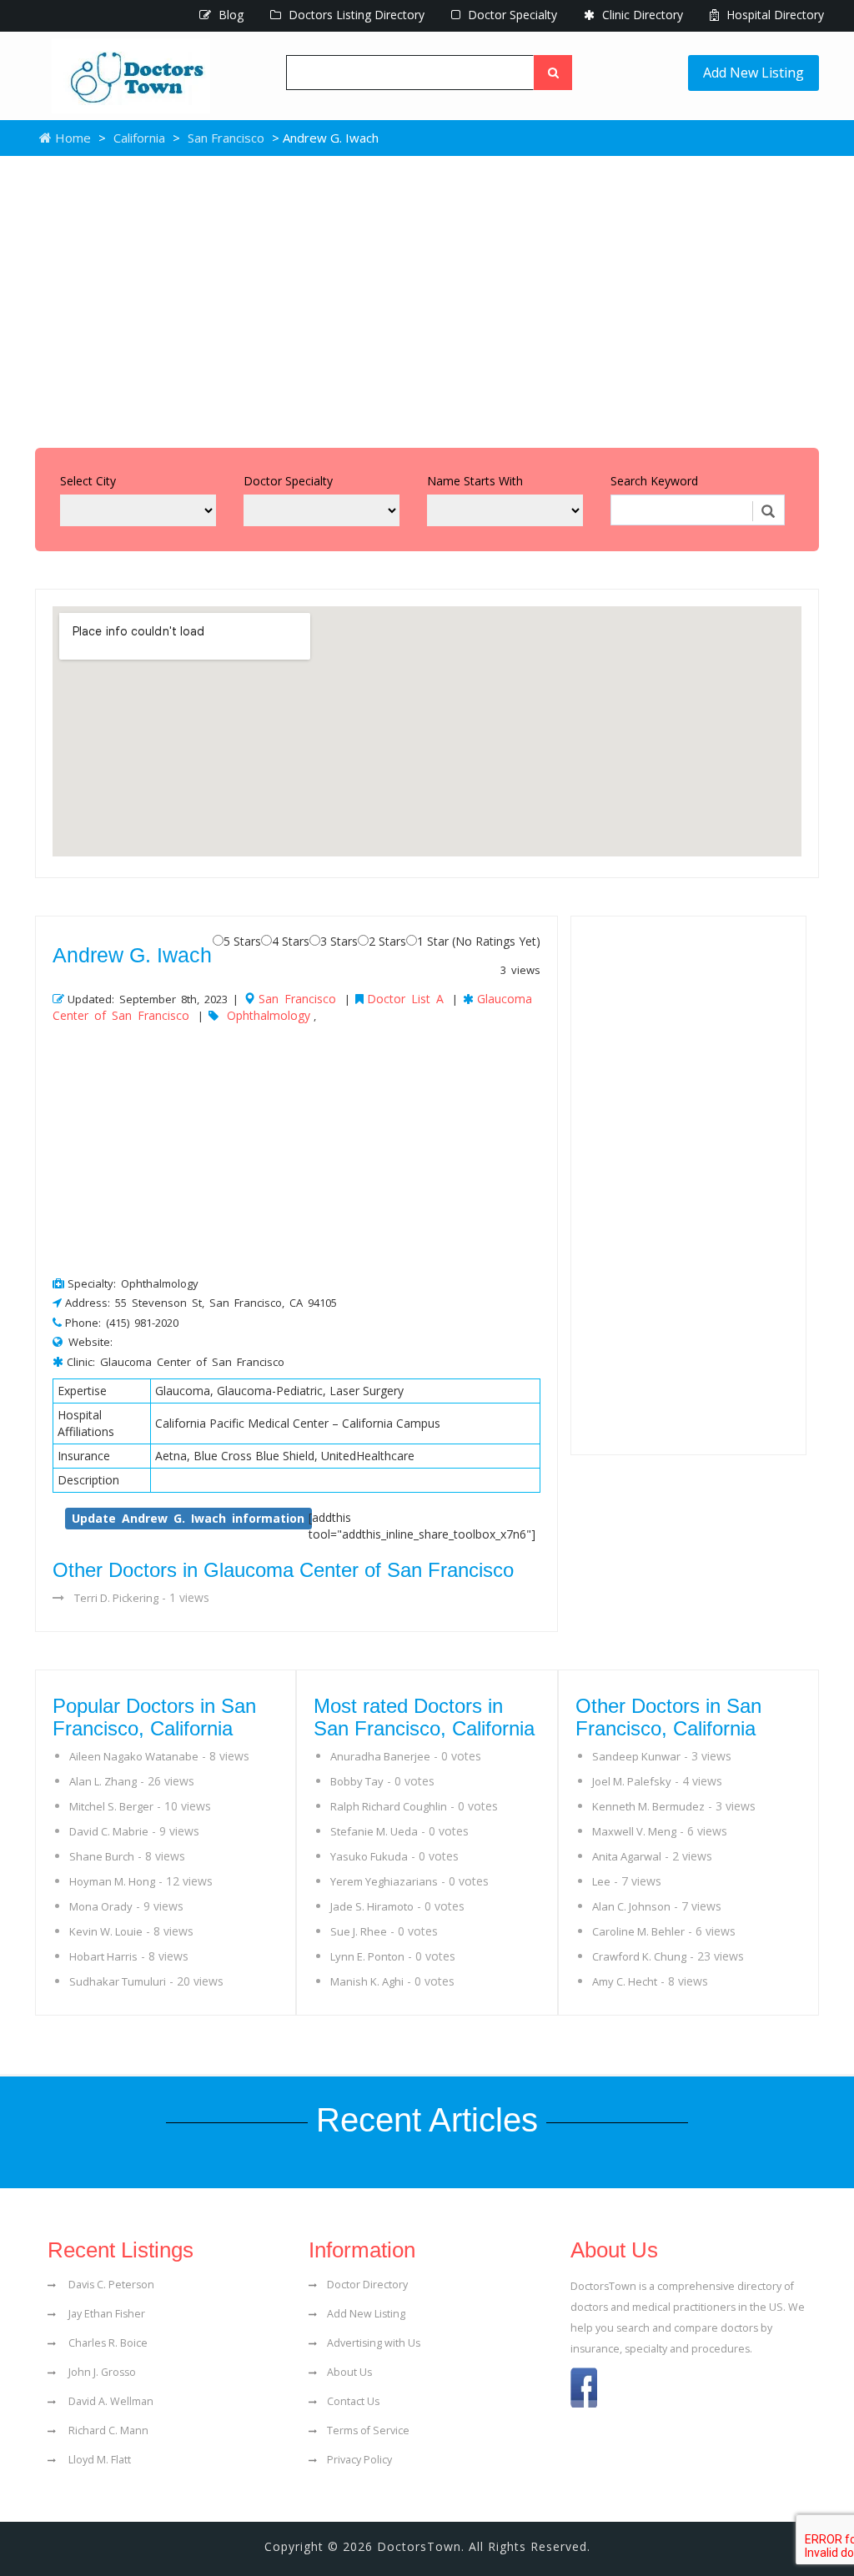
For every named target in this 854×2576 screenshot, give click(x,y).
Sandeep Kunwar (636, 1756)
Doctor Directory (367, 2285)
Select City (88, 481)
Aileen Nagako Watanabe (134, 1756)
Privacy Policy (359, 2460)
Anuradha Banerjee (380, 1756)
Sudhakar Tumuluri (118, 1981)
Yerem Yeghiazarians (384, 1881)
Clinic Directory (641, 15)
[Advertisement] (427, 298)
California (139, 138)
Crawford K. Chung (639, 1956)
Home (71, 138)
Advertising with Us (374, 2343)
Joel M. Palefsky (632, 1781)
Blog (229, 15)
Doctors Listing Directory (355, 15)
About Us (349, 2372)
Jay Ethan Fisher (105, 2314)
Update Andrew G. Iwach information (188, 1518)
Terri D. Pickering (116, 1598)
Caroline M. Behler (638, 1931)
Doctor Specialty (511, 15)
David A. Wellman (110, 2401)
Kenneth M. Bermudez (648, 1806)
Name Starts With (475, 481)
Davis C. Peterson (110, 2285)
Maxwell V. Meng (634, 1831)
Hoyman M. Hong (112, 1881)
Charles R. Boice (107, 2343)
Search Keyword (654, 481)
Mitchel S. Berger (111, 1806)
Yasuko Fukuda (369, 1856)
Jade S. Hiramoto (372, 1906)
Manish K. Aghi (367, 1981)
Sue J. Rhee (359, 1931)
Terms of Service (368, 2430)
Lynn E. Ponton (367, 1956)
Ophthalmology (269, 1015)
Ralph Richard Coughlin (389, 1806)
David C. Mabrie (109, 1831)
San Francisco (226, 138)
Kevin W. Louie (106, 1931)
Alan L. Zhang (103, 1781)
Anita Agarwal (627, 1856)
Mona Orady (101, 1906)
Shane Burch (102, 1856)
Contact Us (353, 2401)
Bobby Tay (357, 1781)
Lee (601, 1881)
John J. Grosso (101, 2372)
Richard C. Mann (107, 2430)
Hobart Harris (103, 1956)
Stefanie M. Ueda (374, 1831)
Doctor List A (405, 999)
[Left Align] (553, 73)
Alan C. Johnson (631, 1906)
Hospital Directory (774, 15)
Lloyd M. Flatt (98, 2460)
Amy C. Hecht (625, 1981)
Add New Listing (754, 73)
